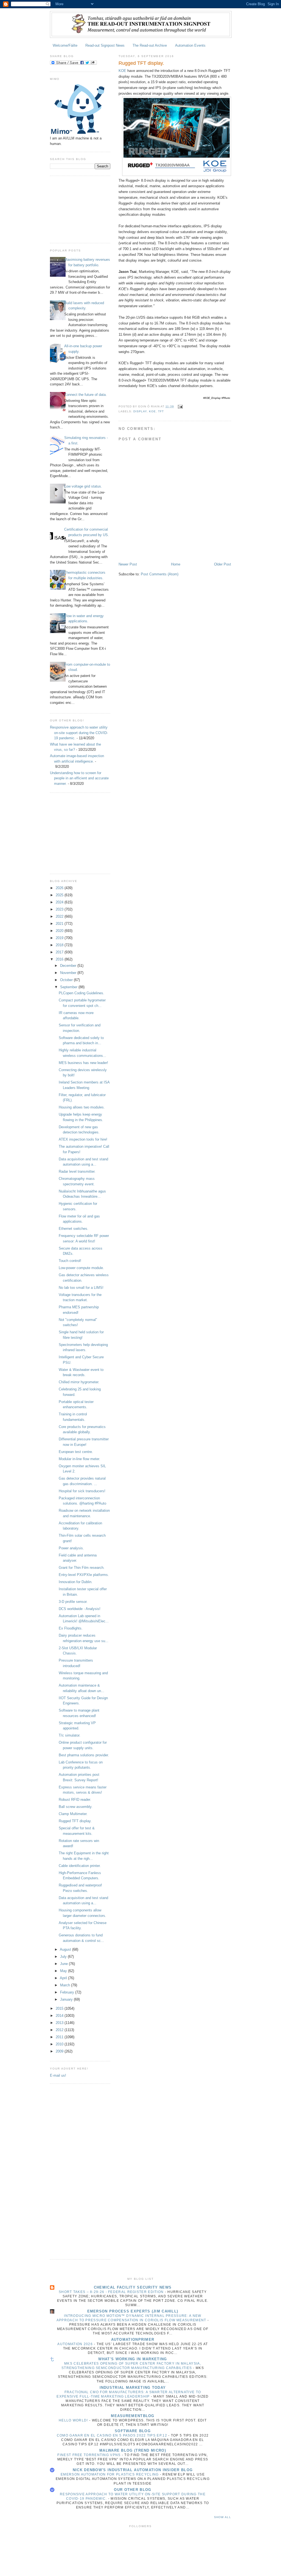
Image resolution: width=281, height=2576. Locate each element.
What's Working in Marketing (133, 2359)
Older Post (223, 564)
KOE (122, 71)
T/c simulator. (70, 1735)
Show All (223, 2517)
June (64, 1964)
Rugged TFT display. (75, 1821)
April (64, 1978)
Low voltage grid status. (83, 486)
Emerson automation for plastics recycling (110, 2474)
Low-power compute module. (81, 1268)
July (64, 1957)
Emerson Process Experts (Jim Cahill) (133, 2311)
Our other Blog (133, 2490)
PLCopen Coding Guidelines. (82, 993)
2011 (60, 2037)
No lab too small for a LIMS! (81, 1288)
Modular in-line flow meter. (79, 1459)
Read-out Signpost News (105, 45)
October (67, 980)
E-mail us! (58, 2075)
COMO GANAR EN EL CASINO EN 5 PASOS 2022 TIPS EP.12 (113, 2435)
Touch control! (70, 1261)
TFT (161, 411)
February (68, 1992)
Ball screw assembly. (76, 1807)
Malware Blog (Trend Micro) (133, 2450)
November (69, 973)
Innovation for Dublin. (76, 1582)
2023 (60, 909)
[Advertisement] (77, 209)
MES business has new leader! (83, 1063)
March (66, 1985)
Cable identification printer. (80, 1866)
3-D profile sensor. (73, 1602)
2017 (60, 952)
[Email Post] (180, 406)
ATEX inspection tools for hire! (83, 1139)
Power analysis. (71, 1548)
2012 (60, 2030)
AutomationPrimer (133, 2340)
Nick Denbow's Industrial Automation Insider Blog (133, 2470)
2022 (60, 916)
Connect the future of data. (85, 395)
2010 (60, 2044)
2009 (60, 2051)
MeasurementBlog (133, 2416)
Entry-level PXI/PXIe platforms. (84, 1575)
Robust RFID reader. (75, 1800)
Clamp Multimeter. (73, 1814)
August (66, 1949)
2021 (60, 924)
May (64, 1971)
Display (140, 411)
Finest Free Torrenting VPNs (89, 2455)
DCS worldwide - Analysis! (80, 1609)
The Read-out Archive (150, 45)
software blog (133, 2431)
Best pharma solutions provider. (84, 1755)
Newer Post (128, 564)
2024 (60, 902)
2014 (60, 2016)
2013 (60, 2023)
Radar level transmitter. (77, 1171)
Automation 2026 (76, 2344)
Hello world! (74, 2420)
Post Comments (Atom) (160, 574)
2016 (60, 959)
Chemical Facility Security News (133, 2287)
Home (176, 564)
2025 (60, 895)
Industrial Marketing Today (133, 2388)
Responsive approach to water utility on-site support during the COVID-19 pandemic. (79, 733)
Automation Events (190, 45)
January (67, 1999)
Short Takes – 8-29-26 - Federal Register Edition (112, 2292)
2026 (60, 888)
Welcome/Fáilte (65, 45)
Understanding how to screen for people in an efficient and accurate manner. (79, 778)
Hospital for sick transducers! (82, 1491)
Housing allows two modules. (82, 1107)
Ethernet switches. (74, 1229)
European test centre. (76, 1452)
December (69, 966)
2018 (60, 945)
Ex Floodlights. (71, 1628)
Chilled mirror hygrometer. (79, 1382)
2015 (60, 2008)
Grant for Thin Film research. (82, 1568)
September (69, 987)
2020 (60, 931)
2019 (60, 938)
